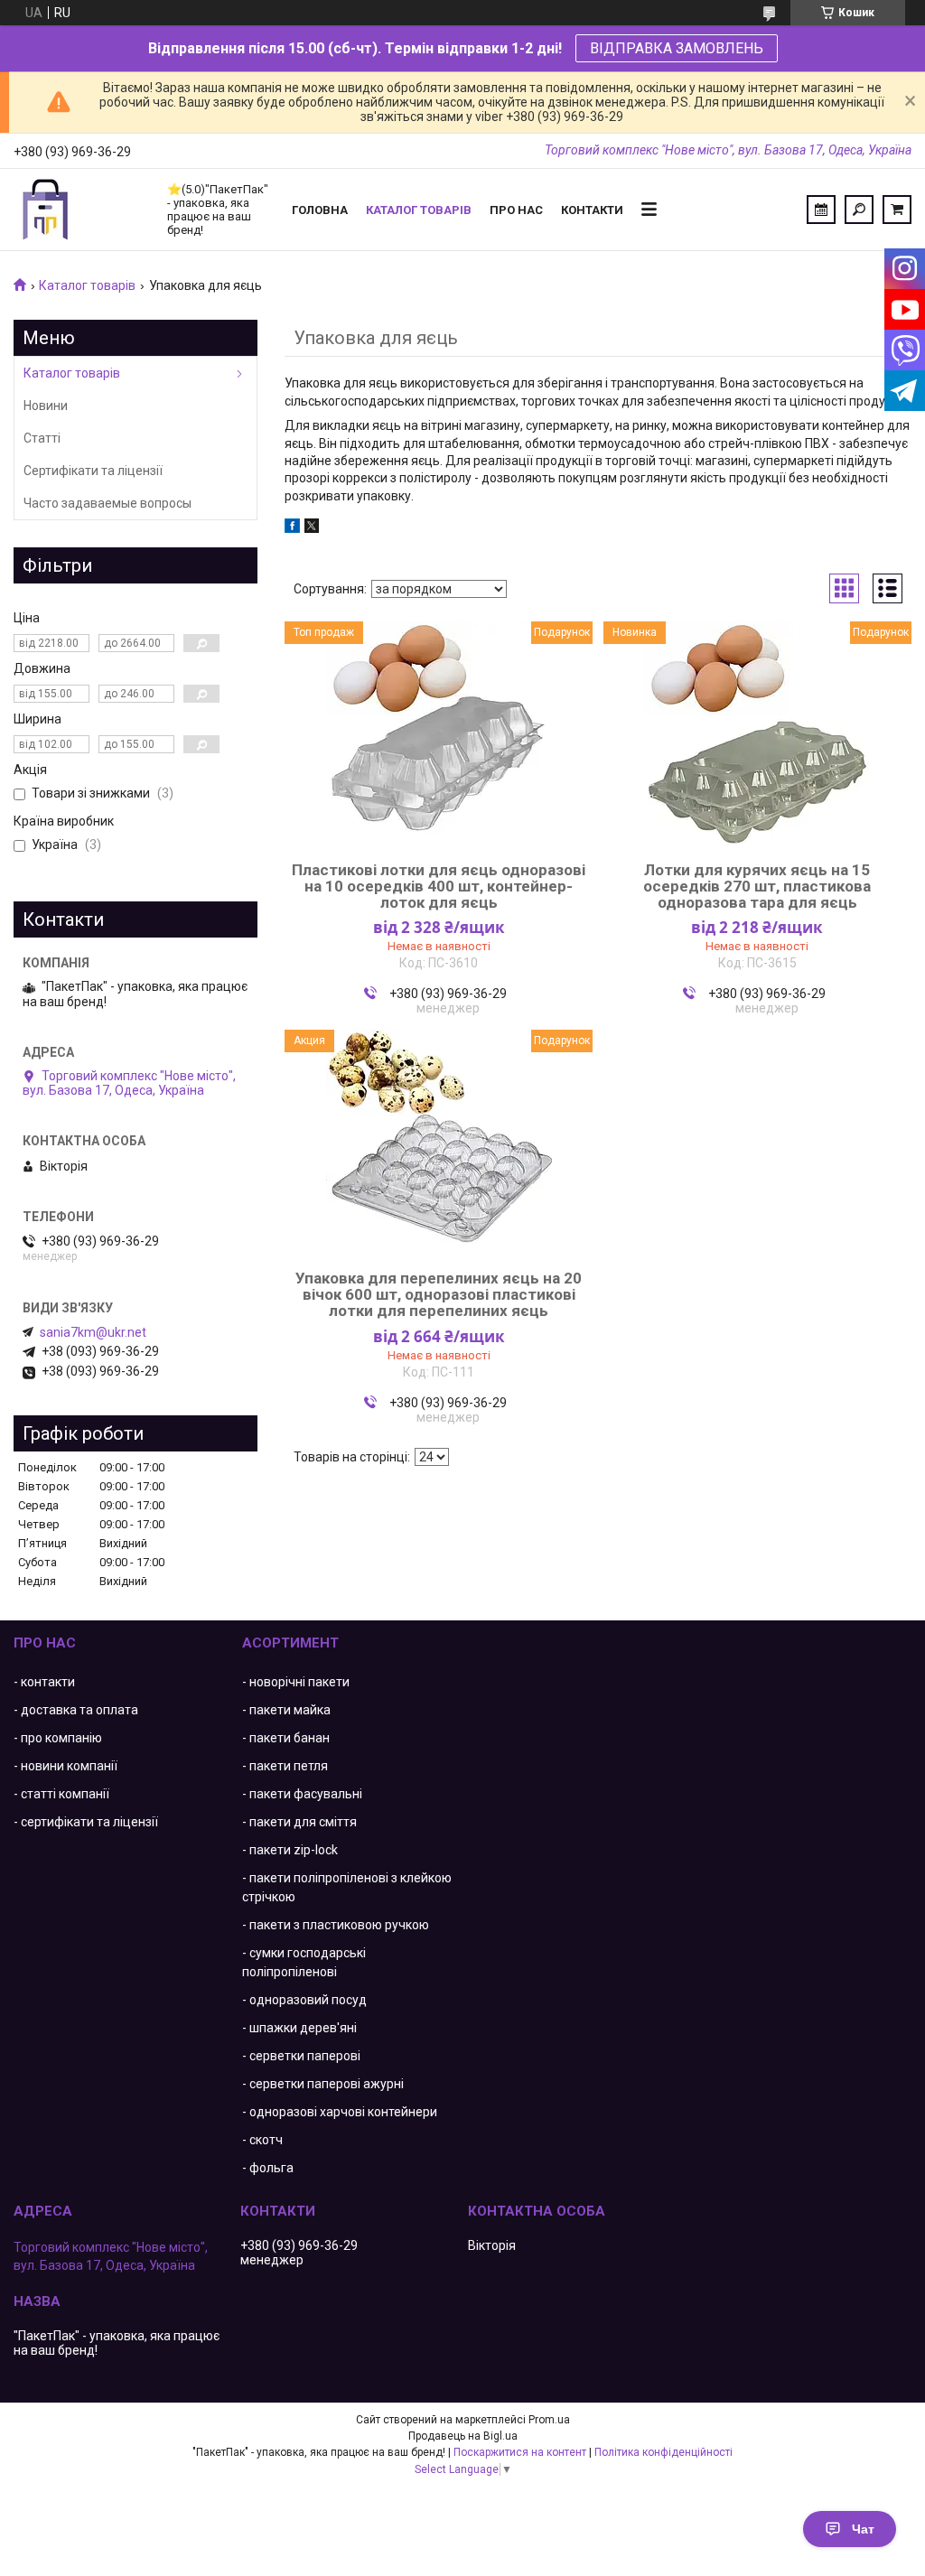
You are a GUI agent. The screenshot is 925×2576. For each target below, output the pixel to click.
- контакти (44, 1682)
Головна (320, 210)
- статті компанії (61, 1794)
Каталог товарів (419, 210)
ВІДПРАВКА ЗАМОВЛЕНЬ (677, 48)
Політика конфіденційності (663, 2452)
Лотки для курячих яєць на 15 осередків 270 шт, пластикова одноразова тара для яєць (757, 886)
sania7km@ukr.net (93, 1332)
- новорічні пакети (296, 1682)
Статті (42, 438)
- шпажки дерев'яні (299, 2028)
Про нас (516, 210)
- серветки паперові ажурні (323, 2084)
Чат (863, 2529)
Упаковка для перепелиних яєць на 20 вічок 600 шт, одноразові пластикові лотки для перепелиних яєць (439, 1294)
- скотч (262, 2140)
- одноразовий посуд (304, 2000)
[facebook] (292, 528)
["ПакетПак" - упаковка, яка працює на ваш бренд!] (81, 210)
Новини (46, 406)
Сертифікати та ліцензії (93, 471)
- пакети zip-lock (290, 1850)
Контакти (592, 210)
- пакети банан (286, 1738)
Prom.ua (549, 2420)
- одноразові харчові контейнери (340, 2112)
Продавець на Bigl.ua (463, 2436)
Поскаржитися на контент (520, 2452)
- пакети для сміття (299, 1822)
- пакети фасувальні (302, 1794)
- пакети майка (286, 1710)
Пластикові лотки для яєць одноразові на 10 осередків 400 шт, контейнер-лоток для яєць (439, 886)
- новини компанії (65, 1766)
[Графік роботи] (821, 210)
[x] (312, 528)
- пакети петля (285, 1766)
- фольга (268, 2168)
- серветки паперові (301, 2056)
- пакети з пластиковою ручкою (336, 1925)
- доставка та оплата (76, 1710)
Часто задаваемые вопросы (107, 503)
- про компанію (58, 1738)
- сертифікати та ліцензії (86, 1822)
